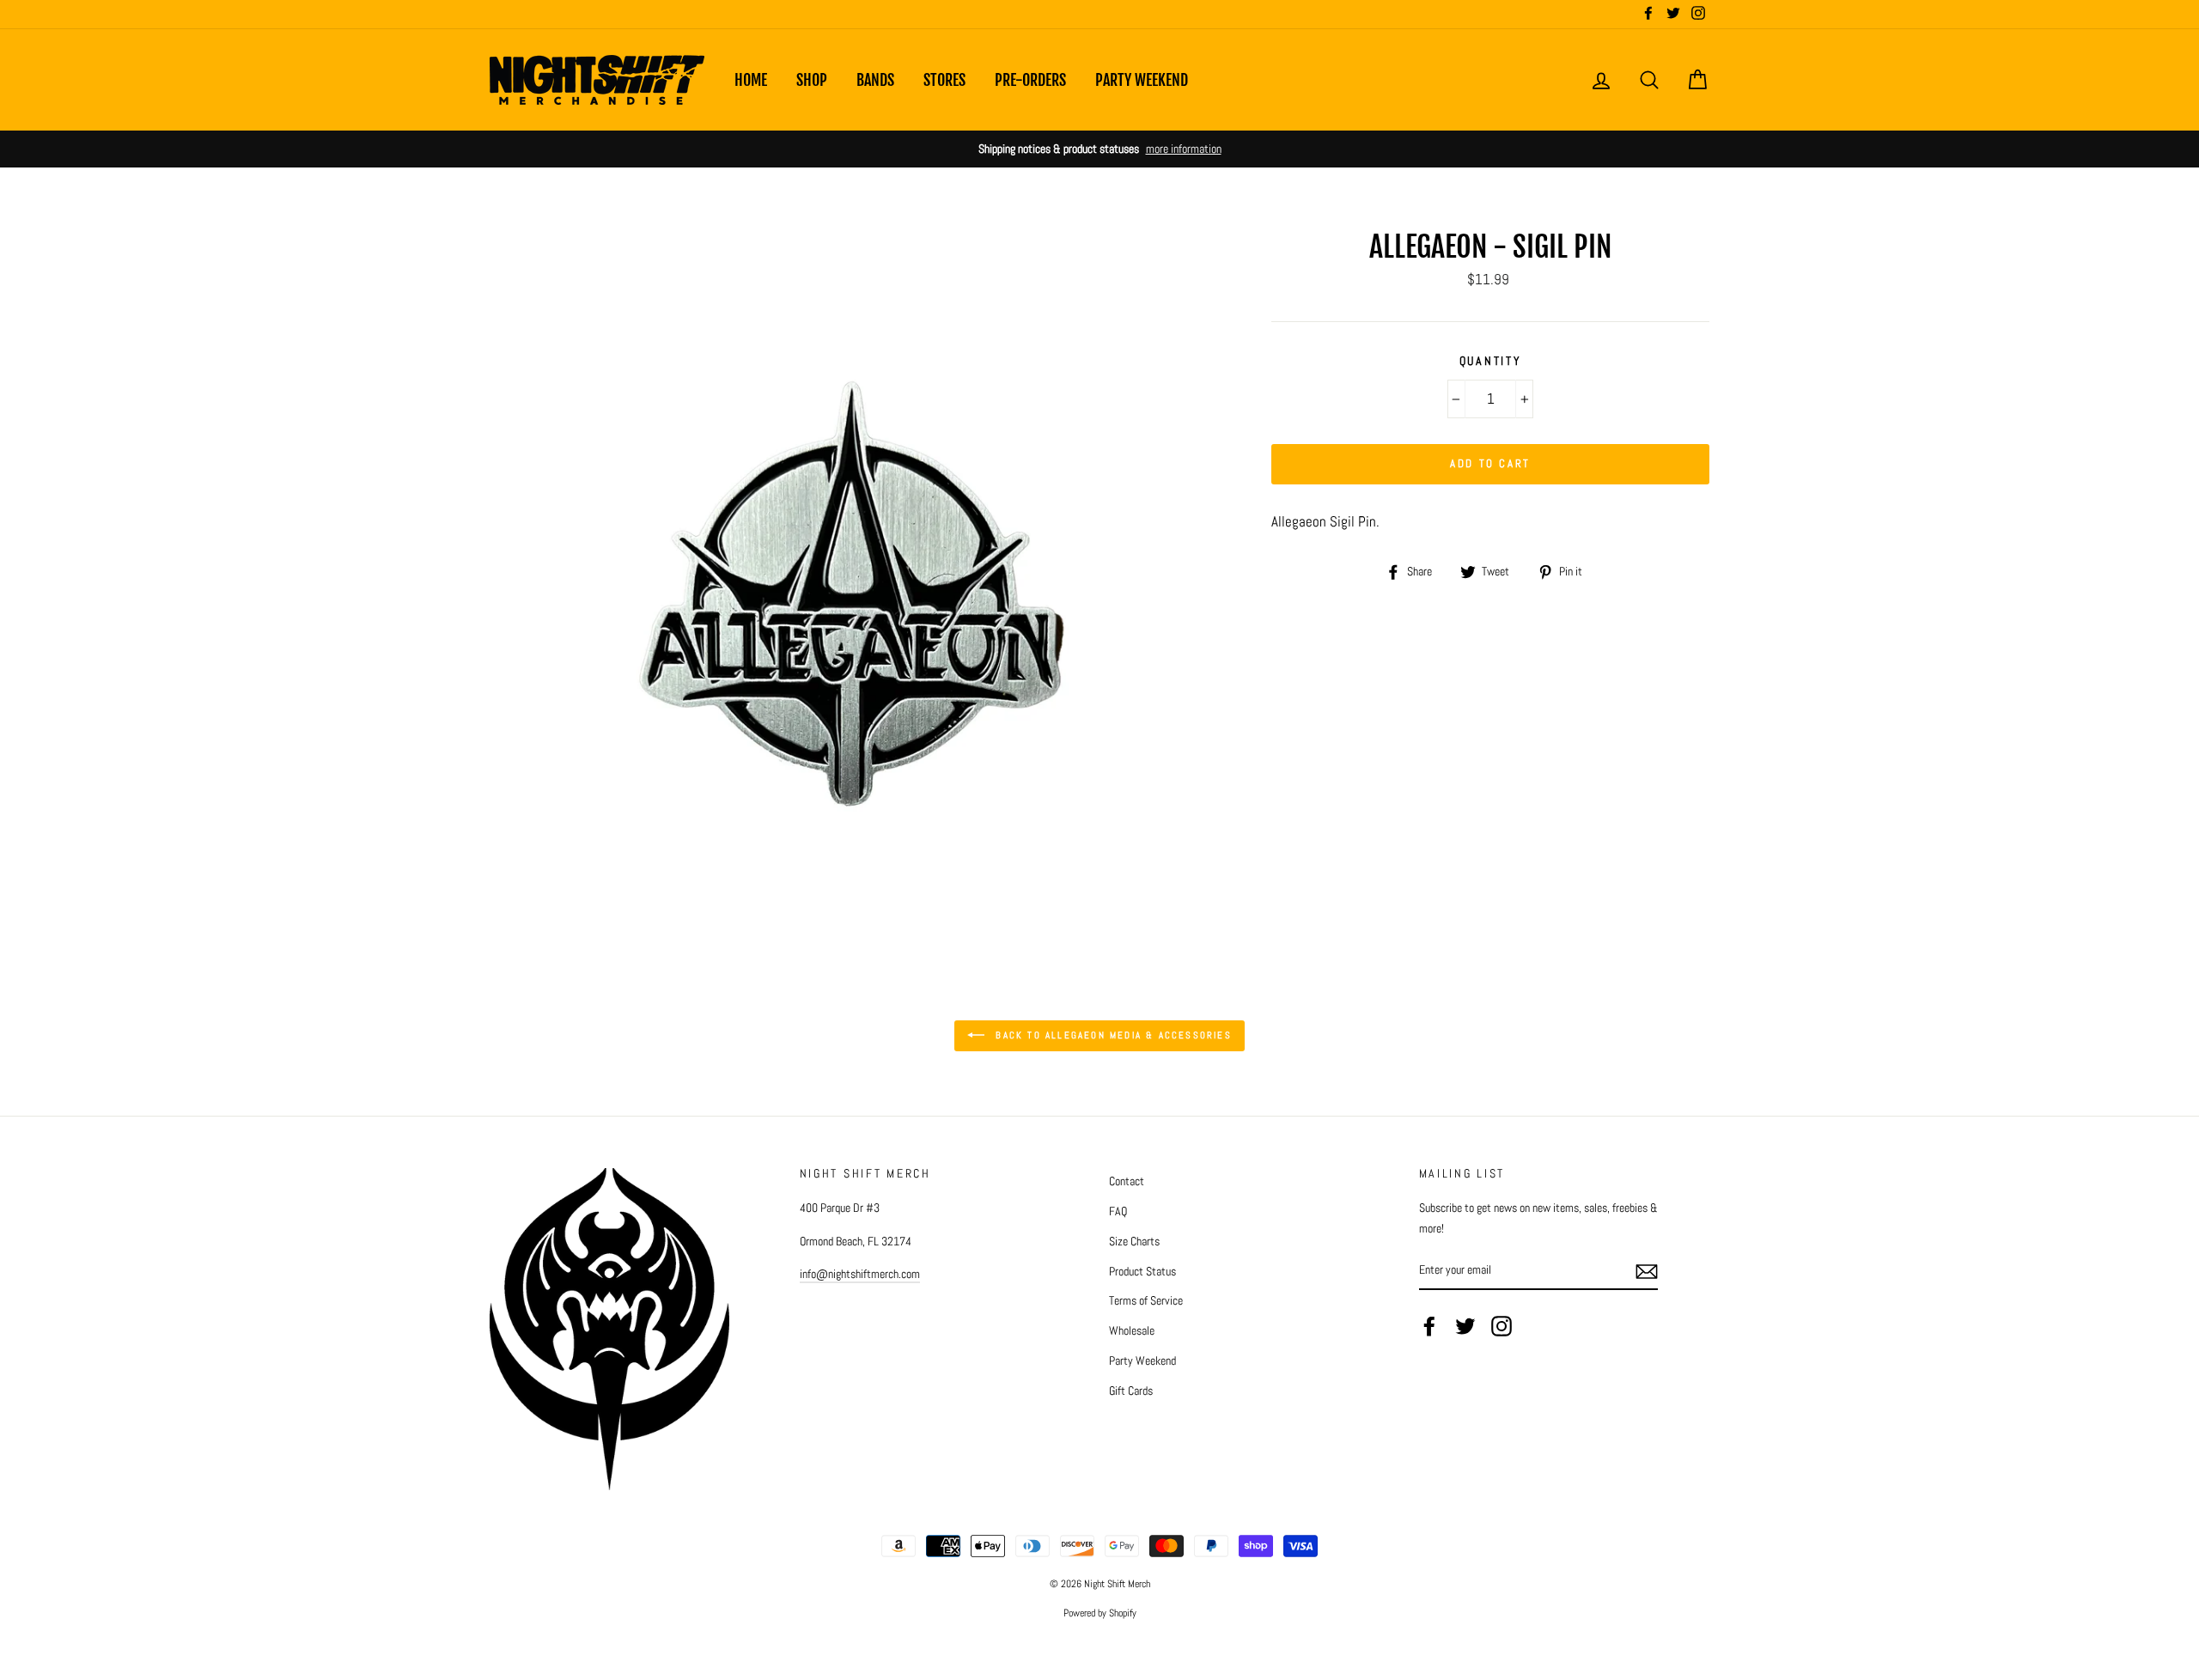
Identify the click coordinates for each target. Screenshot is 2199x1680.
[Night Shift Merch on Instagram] (1502, 1326)
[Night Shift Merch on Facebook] (1429, 1326)
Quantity (1491, 361)
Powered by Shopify (1100, 1613)
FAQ (1118, 1211)
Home (751, 80)
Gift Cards (1131, 1391)
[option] (1099, 149)
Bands (875, 80)
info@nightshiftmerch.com (860, 1274)
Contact (1127, 1181)
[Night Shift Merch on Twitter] (1465, 1326)
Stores (944, 80)
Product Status (1142, 1271)
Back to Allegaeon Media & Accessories (1112, 1035)
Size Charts (1134, 1241)
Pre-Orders (1030, 80)
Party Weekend (1142, 80)
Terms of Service (1146, 1300)
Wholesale (1132, 1330)
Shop (812, 80)
